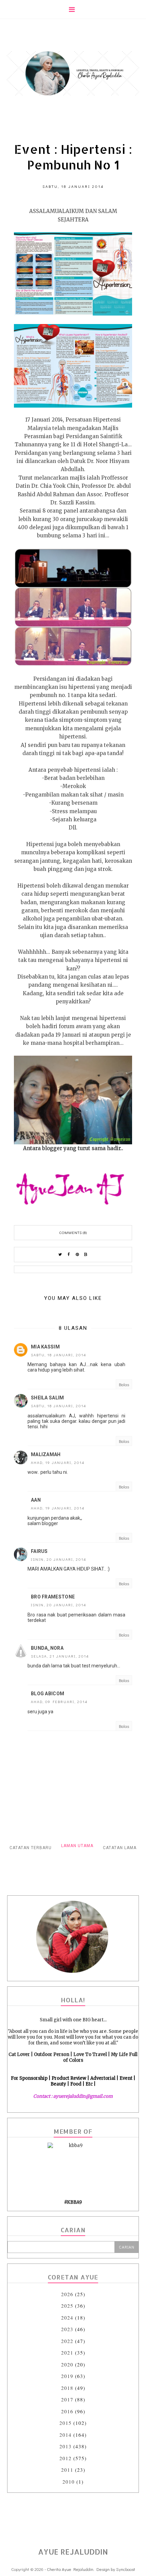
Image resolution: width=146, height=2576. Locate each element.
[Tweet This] (60, 1255)
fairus (39, 1551)
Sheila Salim (48, 1398)
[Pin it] (77, 1255)
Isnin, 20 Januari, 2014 (59, 1559)
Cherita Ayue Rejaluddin (70, 2569)
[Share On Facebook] (69, 1255)
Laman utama (77, 1846)
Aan (36, 1500)
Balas (124, 1384)
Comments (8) (73, 1232)
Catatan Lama (120, 1848)
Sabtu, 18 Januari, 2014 (59, 1355)
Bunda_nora (47, 1648)
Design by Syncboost (116, 2569)
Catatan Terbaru (31, 1848)
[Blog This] (86, 1255)
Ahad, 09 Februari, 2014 (59, 1702)
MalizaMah (46, 1454)
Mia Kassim (45, 1347)
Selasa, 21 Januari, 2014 (60, 1656)
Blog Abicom (48, 1694)
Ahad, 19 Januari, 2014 (58, 1462)
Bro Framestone (53, 1597)
